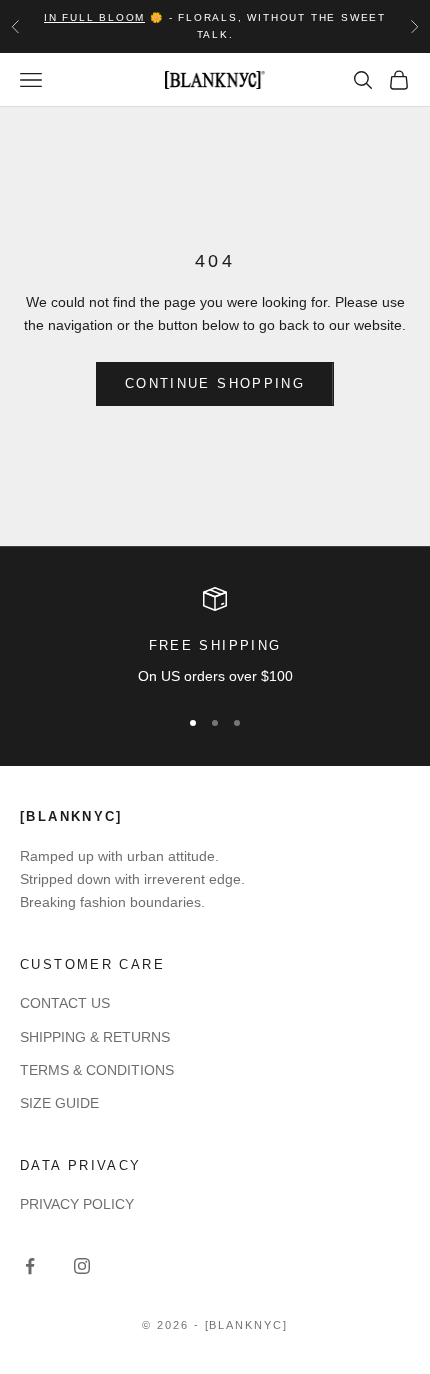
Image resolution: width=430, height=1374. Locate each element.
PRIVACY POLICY (77, 1204)
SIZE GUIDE (59, 1103)
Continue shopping (215, 383)
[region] (215, 638)
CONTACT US (65, 1003)
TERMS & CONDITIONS (97, 1070)
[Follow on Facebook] (30, 1266)
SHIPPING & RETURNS (95, 1037)
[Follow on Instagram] (82, 1266)
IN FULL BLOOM (94, 17)
